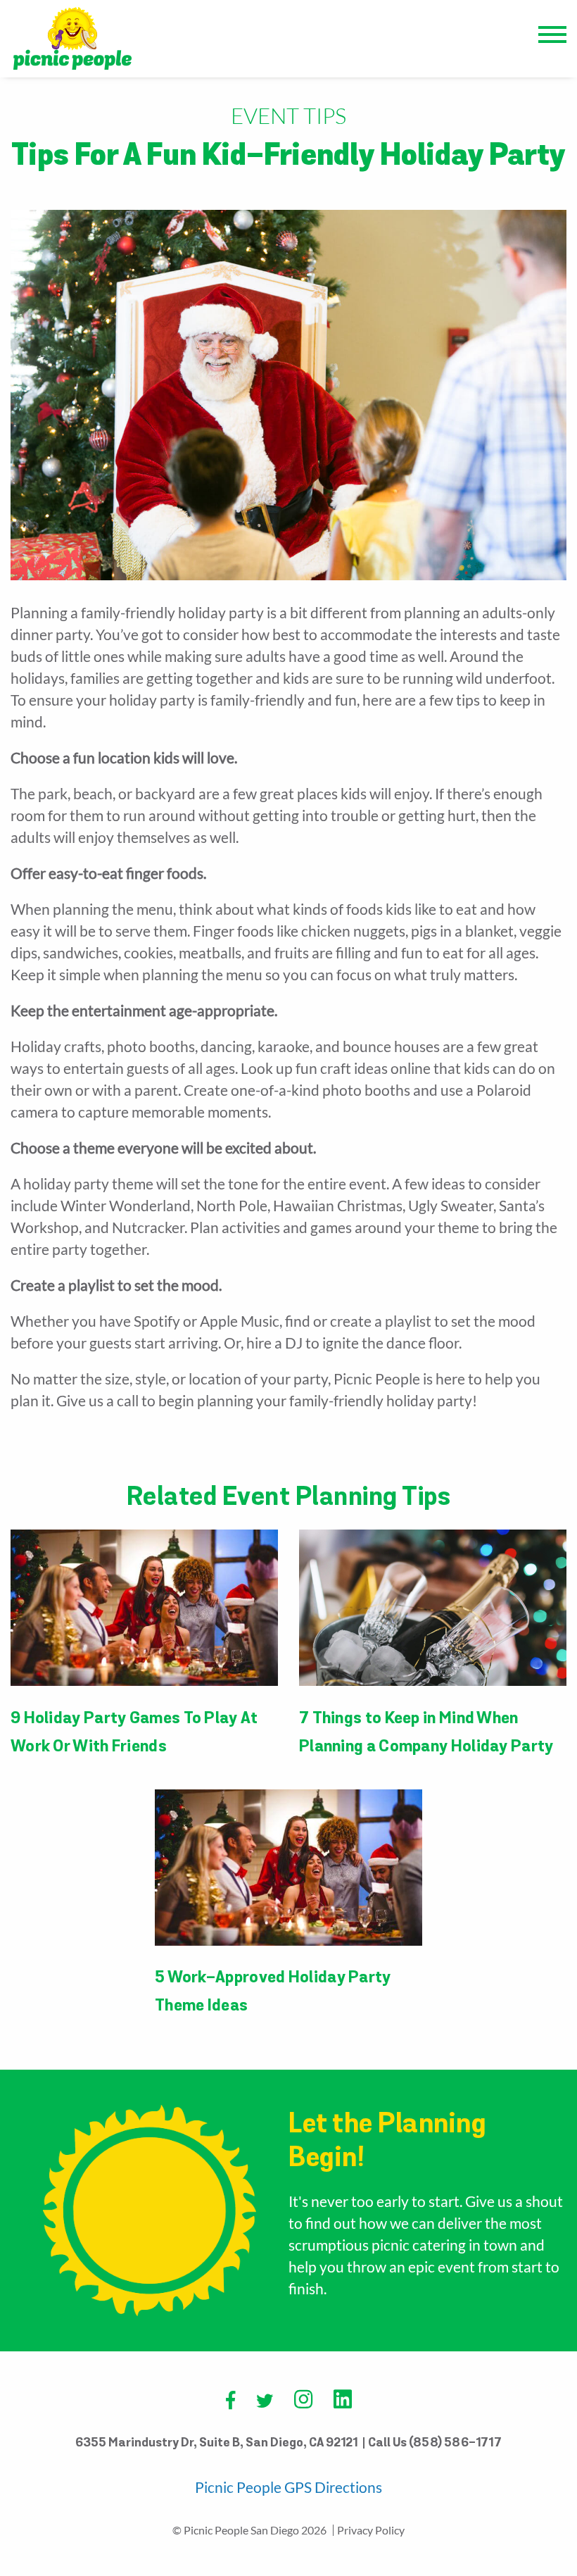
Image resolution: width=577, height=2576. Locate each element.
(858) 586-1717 (455, 2444)
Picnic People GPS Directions (288, 2487)
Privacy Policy (371, 2530)
